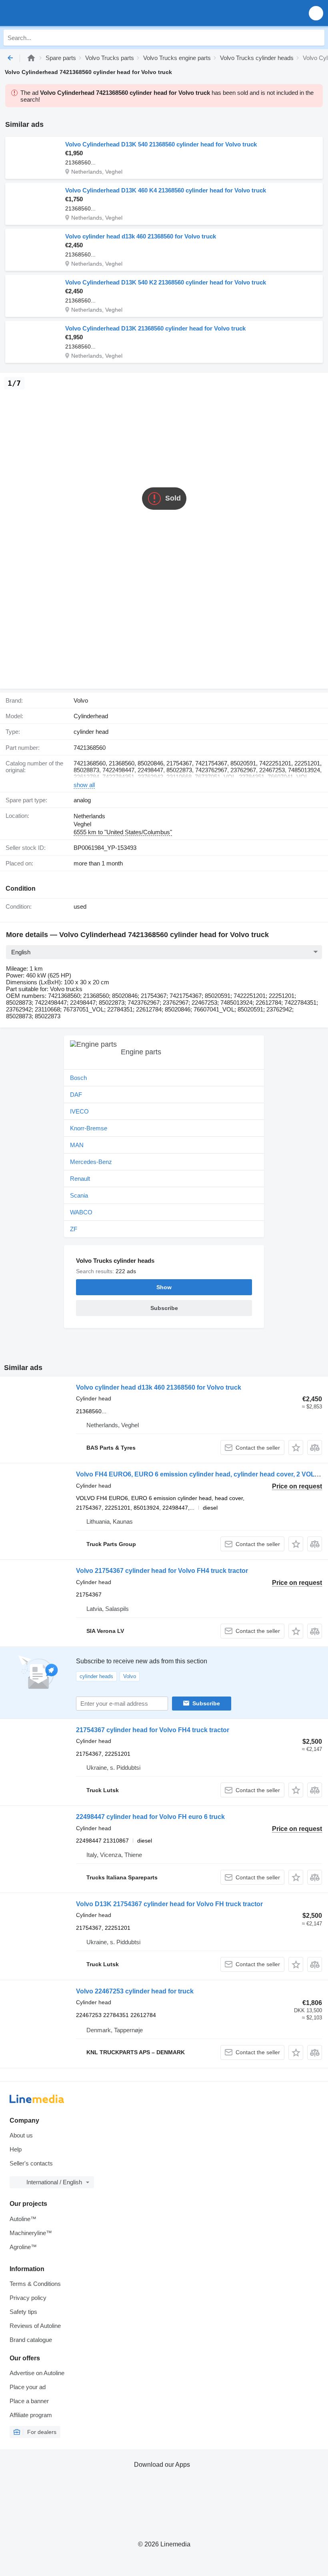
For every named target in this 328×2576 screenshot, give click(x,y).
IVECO (79, 1111)
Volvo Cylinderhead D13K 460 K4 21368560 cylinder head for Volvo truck (166, 190)
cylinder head (91, 732)
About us (21, 2135)
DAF (76, 1095)
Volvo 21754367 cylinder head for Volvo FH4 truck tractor (162, 1571)
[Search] (316, 38)
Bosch (78, 1078)
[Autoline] (31, 58)
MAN (77, 1145)
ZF (74, 1229)
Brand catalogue (31, 2340)
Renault (80, 1179)
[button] (316, 13)
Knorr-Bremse (89, 1128)
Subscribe (206, 1703)
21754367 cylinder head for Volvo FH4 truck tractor (153, 1730)
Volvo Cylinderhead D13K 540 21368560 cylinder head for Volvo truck (161, 144)
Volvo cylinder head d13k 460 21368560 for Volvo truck (141, 236)
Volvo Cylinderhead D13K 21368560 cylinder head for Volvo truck (155, 328)
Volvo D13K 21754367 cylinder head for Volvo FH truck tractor (169, 1904)
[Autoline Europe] (52, 13)
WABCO (81, 1212)
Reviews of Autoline (35, 2326)
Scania (79, 1195)
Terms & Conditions (35, 2284)
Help (16, 2149)
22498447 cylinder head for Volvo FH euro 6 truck (150, 1817)
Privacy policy (28, 2298)
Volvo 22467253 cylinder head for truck (135, 1991)
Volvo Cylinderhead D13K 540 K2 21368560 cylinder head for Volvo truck (166, 282)
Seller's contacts (31, 2163)
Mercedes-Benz (91, 1162)
